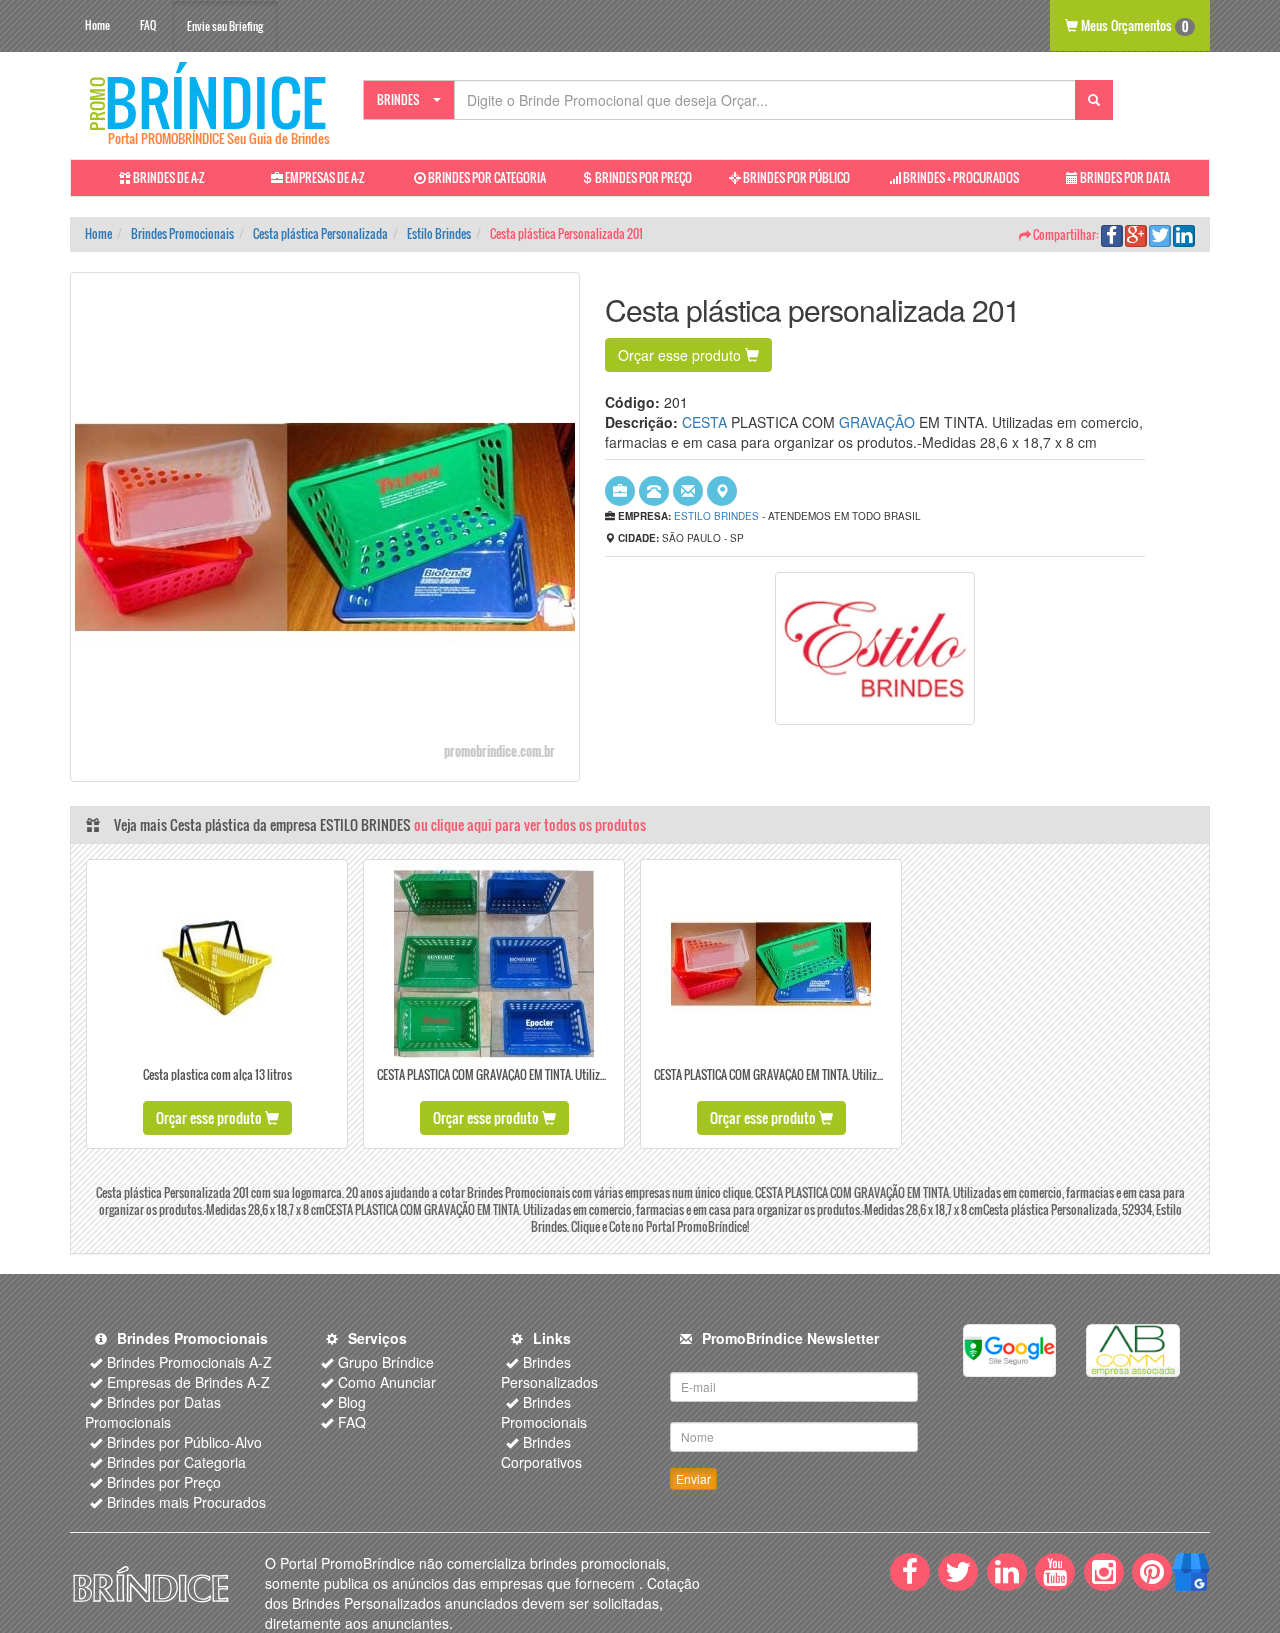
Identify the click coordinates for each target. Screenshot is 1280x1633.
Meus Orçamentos (1133, 25)
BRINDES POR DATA (1124, 177)
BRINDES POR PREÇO (642, 177)
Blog (352, 1402)
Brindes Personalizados (549, 1372)
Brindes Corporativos (541, 1452)
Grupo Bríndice (386, 1362)
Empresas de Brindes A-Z (188, 1382)
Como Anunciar (387, 1382)
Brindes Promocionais (544, 1412)
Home (97, 25)
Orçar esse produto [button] (681, 355)
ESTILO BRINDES (716, 516)
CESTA (704, 422)
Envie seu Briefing (225, 26)
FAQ (148, 25)
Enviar (693, 1478)
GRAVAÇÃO (877, 422)
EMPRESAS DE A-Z (324, 177)
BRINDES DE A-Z (168, 177)
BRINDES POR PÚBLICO (795, 177)
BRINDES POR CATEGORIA (486, 177)
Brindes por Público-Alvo (184, 1442)
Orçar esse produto (210, 1117)
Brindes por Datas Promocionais (153, 1412)
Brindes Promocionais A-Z (189, 1362)
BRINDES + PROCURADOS (960, 177)
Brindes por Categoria (176, 1462)
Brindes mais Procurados (186, 1502)
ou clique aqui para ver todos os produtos (530, 824)
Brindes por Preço (164, 1482)
